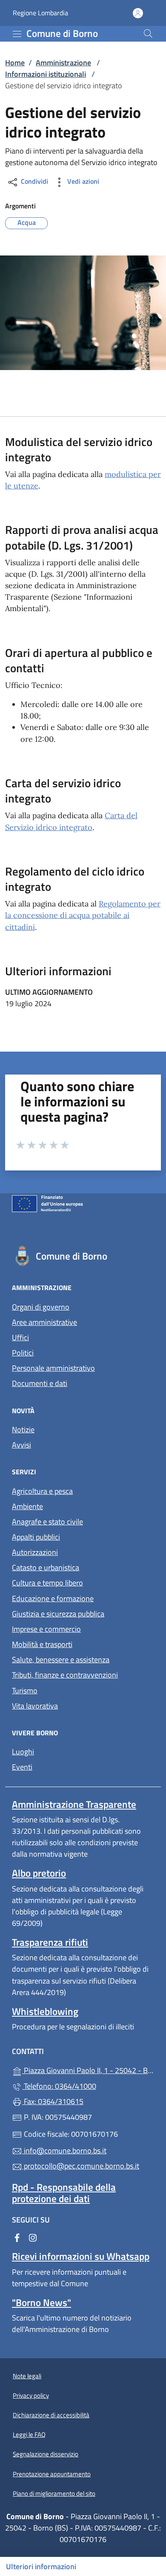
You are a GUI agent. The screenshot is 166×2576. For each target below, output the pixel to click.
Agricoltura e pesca (42, 1491)
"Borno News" (41, 2302)
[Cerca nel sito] (148, 34)
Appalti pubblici (36, 1537)
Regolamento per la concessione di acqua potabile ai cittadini (83, 915)
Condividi (34, 182)
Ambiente (27, 1506)
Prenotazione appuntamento (52, 2474)
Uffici (20, 1337)
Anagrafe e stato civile (47, 1522)
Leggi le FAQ (29, 2434)
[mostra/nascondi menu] (17, 34)
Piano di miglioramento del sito (54, 2493)
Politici (23, 1353)
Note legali (27, 2376)
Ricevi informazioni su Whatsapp (81, 2256)
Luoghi (23, 1752)
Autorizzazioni (35, 1552)
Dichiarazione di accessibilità (51, 2415)
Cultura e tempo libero (47, 1583)
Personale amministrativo (53, 1368)
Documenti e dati (40, 1383)
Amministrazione (63, 63)
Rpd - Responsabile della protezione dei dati (64, 2193)
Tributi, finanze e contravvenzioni (65, 1675)
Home (15, 63)
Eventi (22, 1767)
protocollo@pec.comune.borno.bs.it (81, 2166)
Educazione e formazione (53, 1598)
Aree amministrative (44, 1322)
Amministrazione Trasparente (74, 1804)
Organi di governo (41, 1307)
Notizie (23, 1430)
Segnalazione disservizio (46, 2454)
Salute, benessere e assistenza (61, 1660)
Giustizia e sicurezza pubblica (58, 1614)
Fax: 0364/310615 (53, 2101)
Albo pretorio (39, 1873)
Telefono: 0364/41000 (59, 2086)
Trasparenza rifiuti (50, 1942)
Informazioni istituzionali (46, 74)
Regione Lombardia (40, 13)
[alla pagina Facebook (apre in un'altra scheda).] (17, 2237)
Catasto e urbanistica (46, 1567)
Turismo (25, 1691)
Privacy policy (31, 2395)
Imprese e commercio (46, 1629)
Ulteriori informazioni (41, 2566)
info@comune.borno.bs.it (64, 2151)
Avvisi (21, 1445)
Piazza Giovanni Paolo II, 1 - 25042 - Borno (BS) (88, 2069)
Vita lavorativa (35, 1706)
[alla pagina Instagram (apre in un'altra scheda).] (33, 2237)
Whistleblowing (45, 2011)
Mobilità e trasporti (42, 1644)
